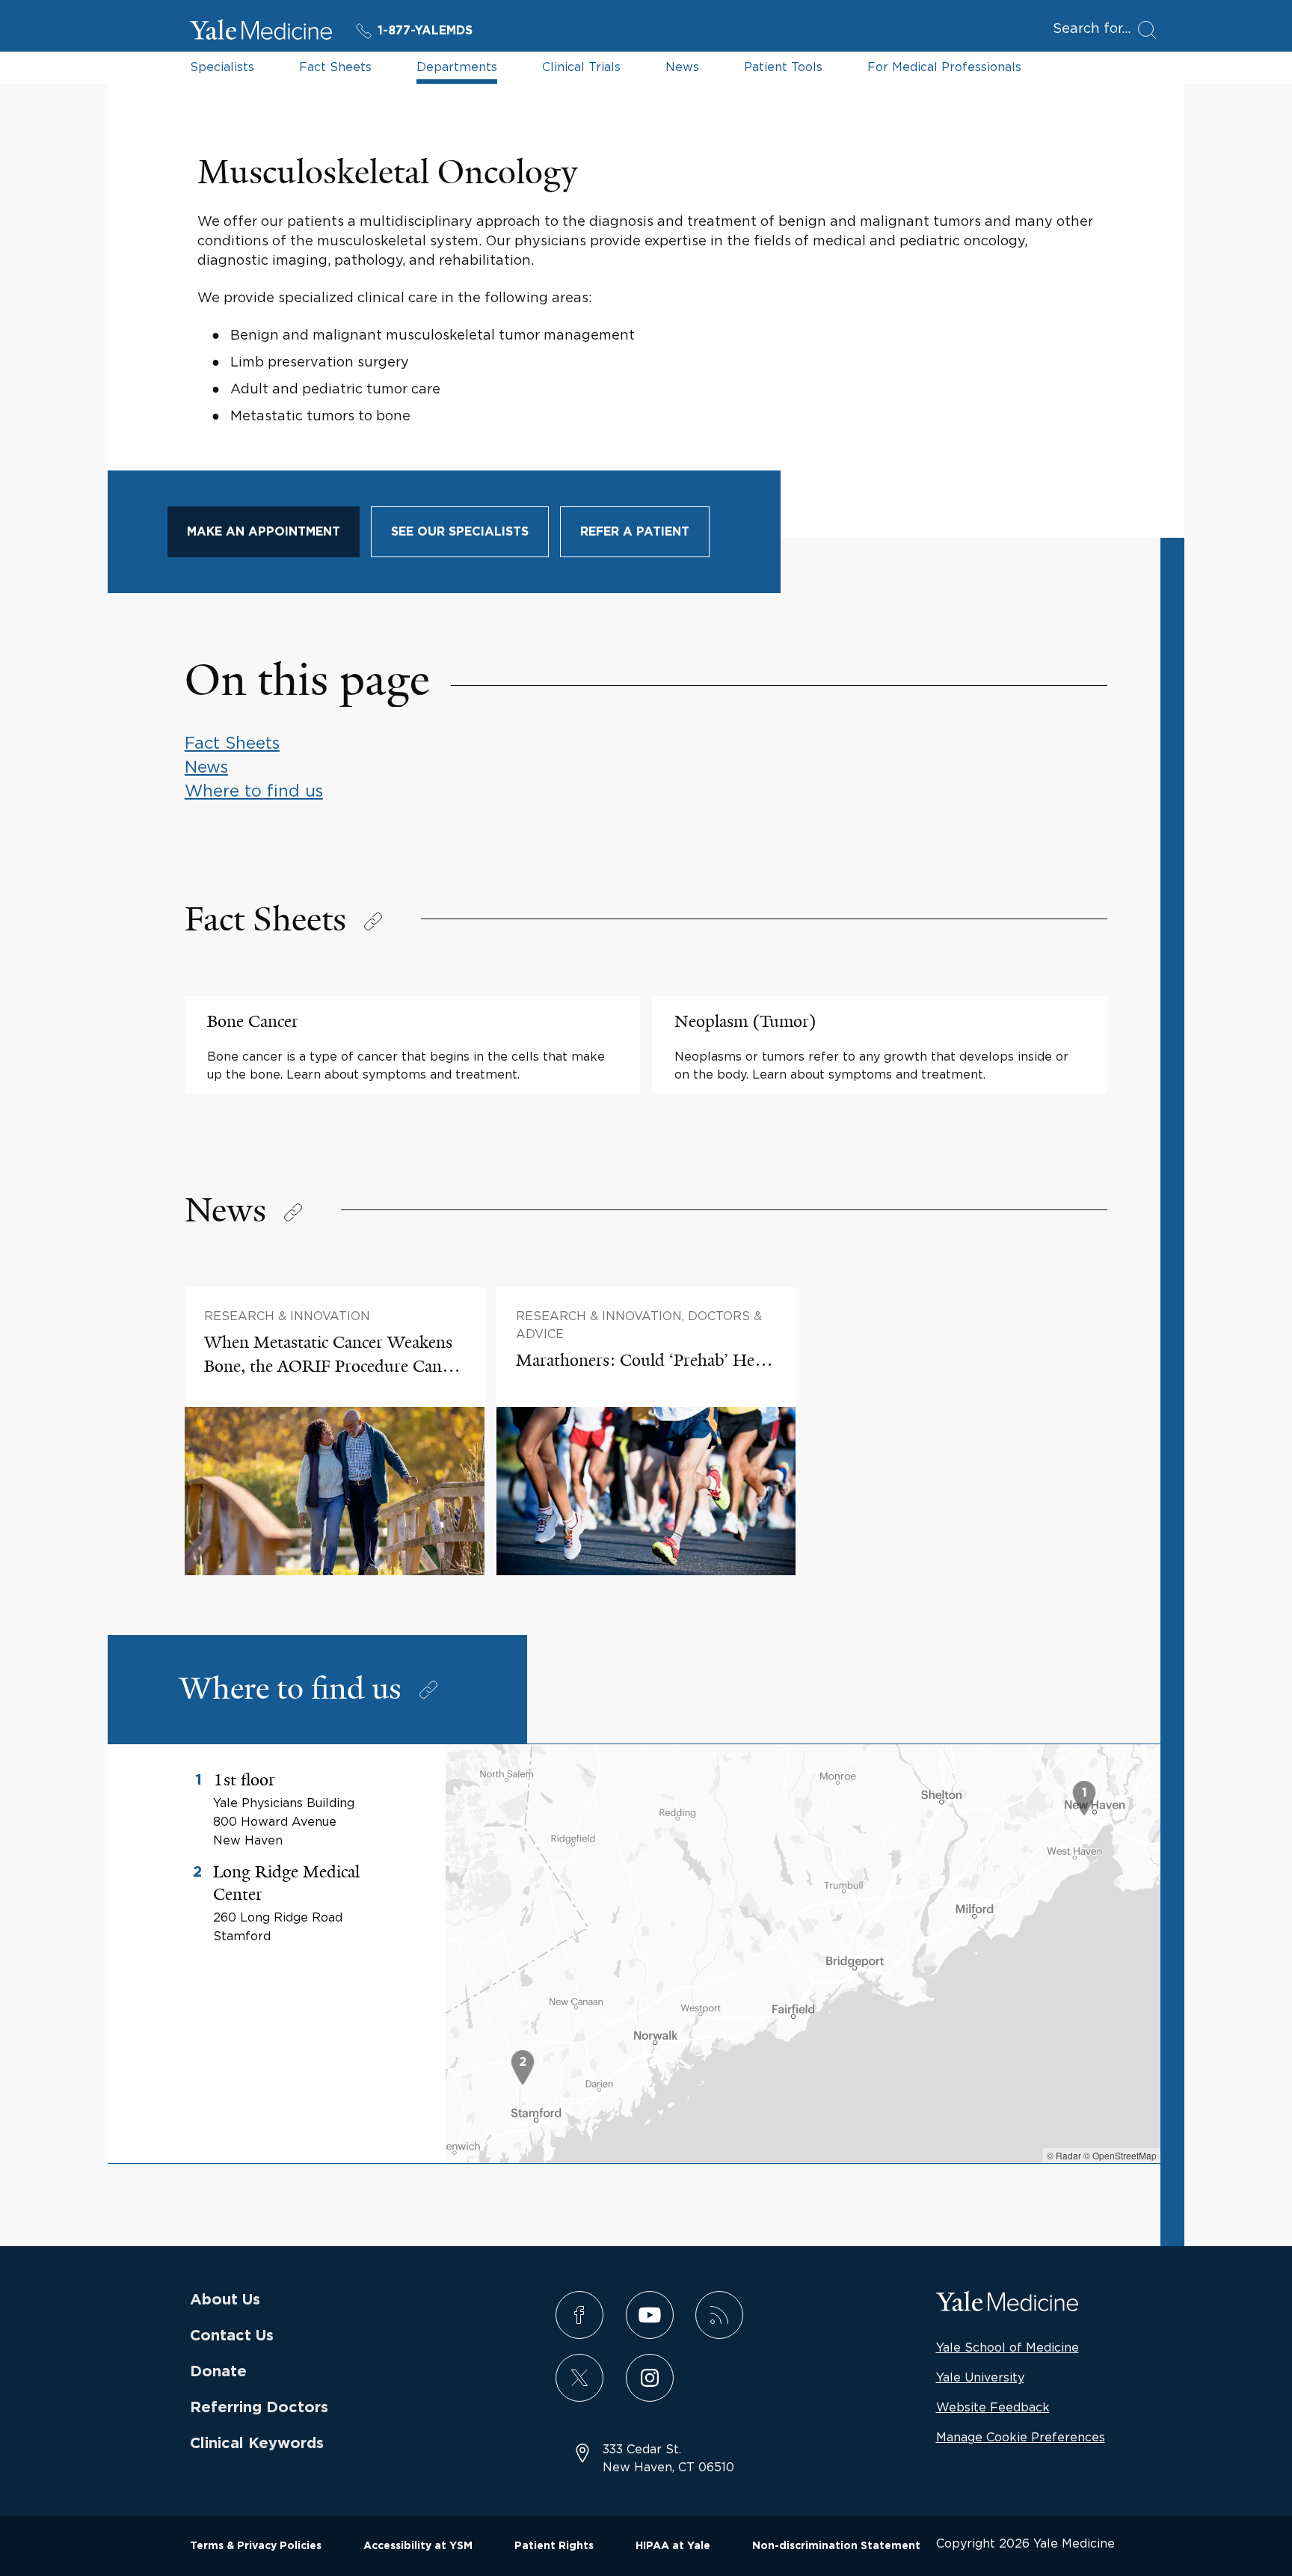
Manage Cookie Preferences (1021, 2437)
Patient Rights (554, 2546)
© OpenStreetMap (1120, 2155)
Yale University (980, 2377)
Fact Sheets (335, 67)
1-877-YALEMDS (425, 31)
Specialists (222, 67)
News (682, 67)
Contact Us (232, 2336)
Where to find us (254, 791)
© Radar (1064, 2155)
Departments (457, 67)
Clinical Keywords (257, 2444)
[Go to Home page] (261, 32)
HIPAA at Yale (673, 2546)
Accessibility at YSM (418, 2546)
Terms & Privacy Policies (256, 2546)
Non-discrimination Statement (836, 2546)
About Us (225, 2300)
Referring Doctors (259, 2408)
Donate (218, 2372)
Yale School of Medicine (1008, 2347)
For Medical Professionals (944, 67)
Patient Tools (783, 67)
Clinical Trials (581, 67)
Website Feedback (993, 2407)
